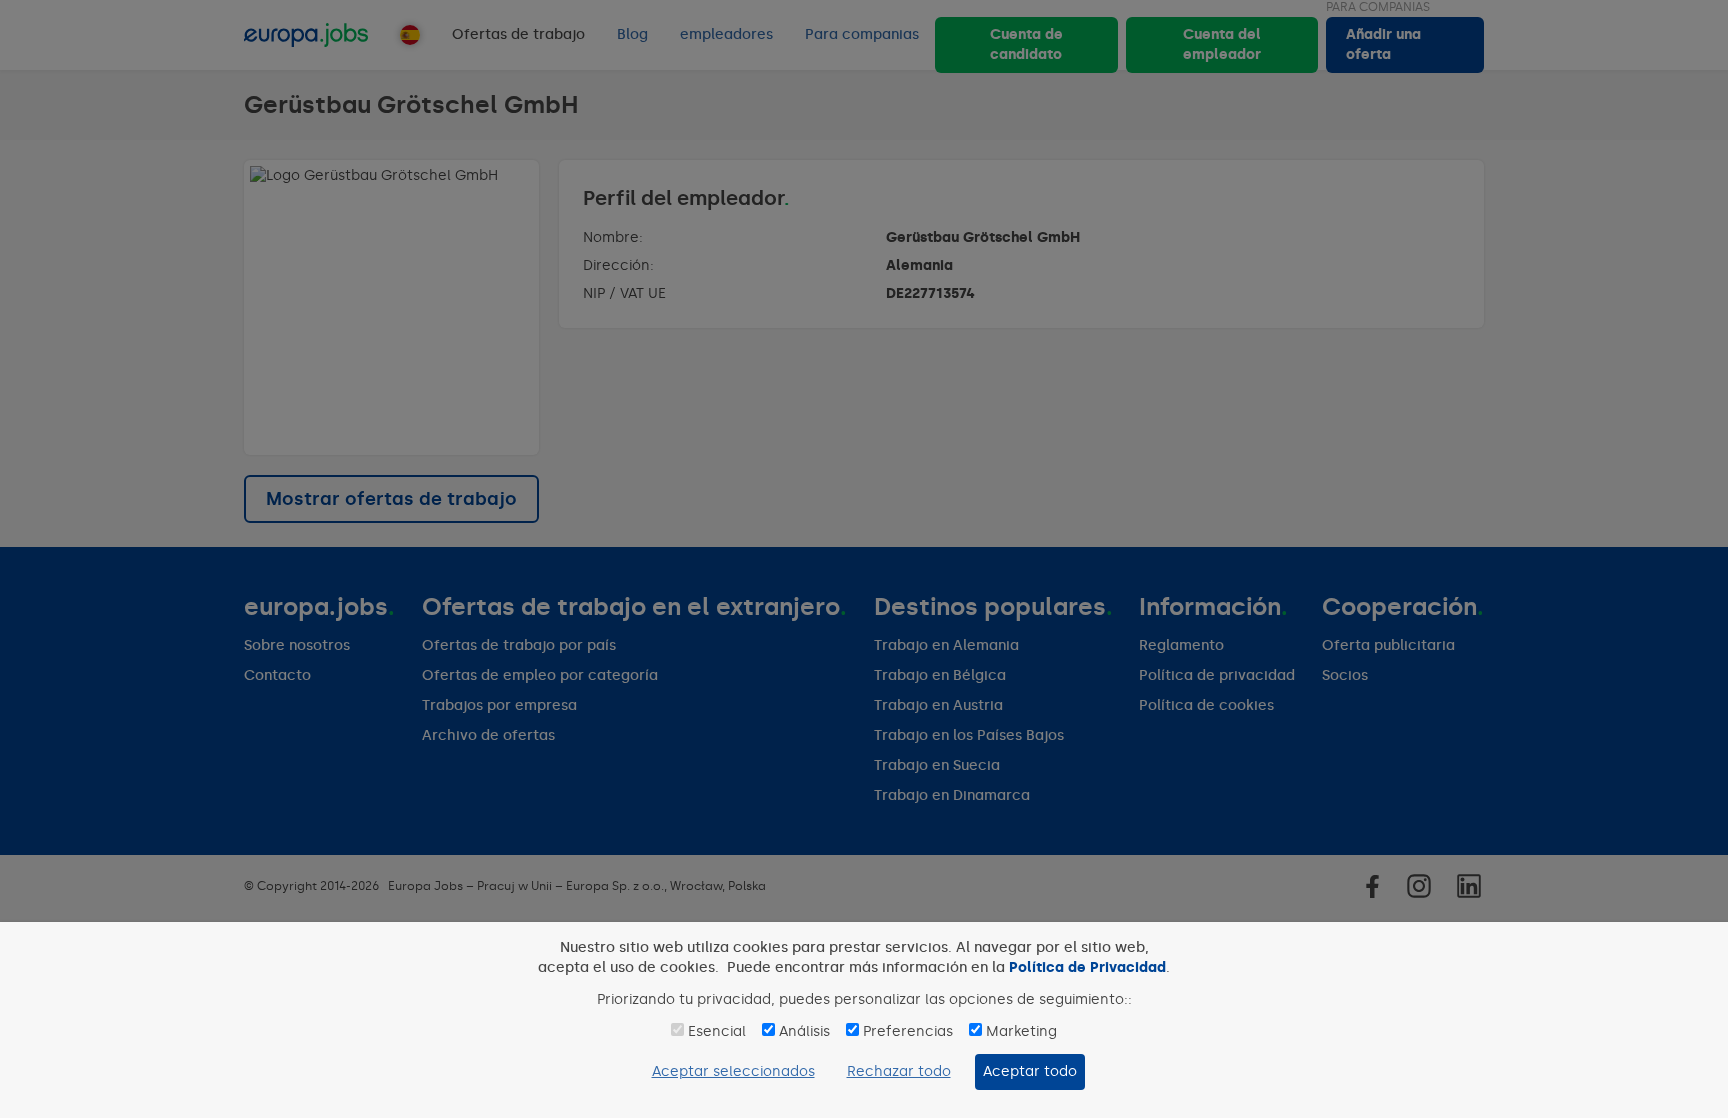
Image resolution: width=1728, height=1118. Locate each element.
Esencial (717, 1031)
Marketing (1021, 1031)
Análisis (804, 1031)
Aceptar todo (1030, 1071)
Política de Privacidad (1087, 967)
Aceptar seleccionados (733, 1071)
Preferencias (908, 1031)
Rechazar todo (899, 1071)
